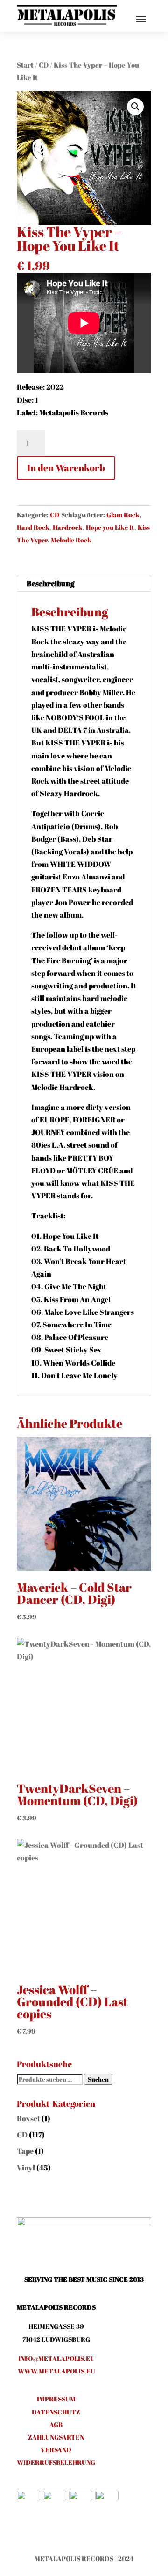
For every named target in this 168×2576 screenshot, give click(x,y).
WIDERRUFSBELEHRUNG (56, 2462)
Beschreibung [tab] (50, 583)
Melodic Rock (71, 540)
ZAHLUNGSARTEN (56, 2437)
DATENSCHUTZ (56, 2412)
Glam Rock (123, 515)
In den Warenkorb (66, 468)
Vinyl (26, 2168)
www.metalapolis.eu (56, 2371)
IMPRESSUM (56, 2399)
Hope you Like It (110, 527)
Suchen (98, 2079)
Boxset (28, 2118)
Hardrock (68, 527)
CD (44, 65)
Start (25, 65)
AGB (56, 2424)
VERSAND (56, 2450)
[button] (135, 107)
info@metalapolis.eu (56, 2358)
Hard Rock (33, 527)
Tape (25, 2151)
